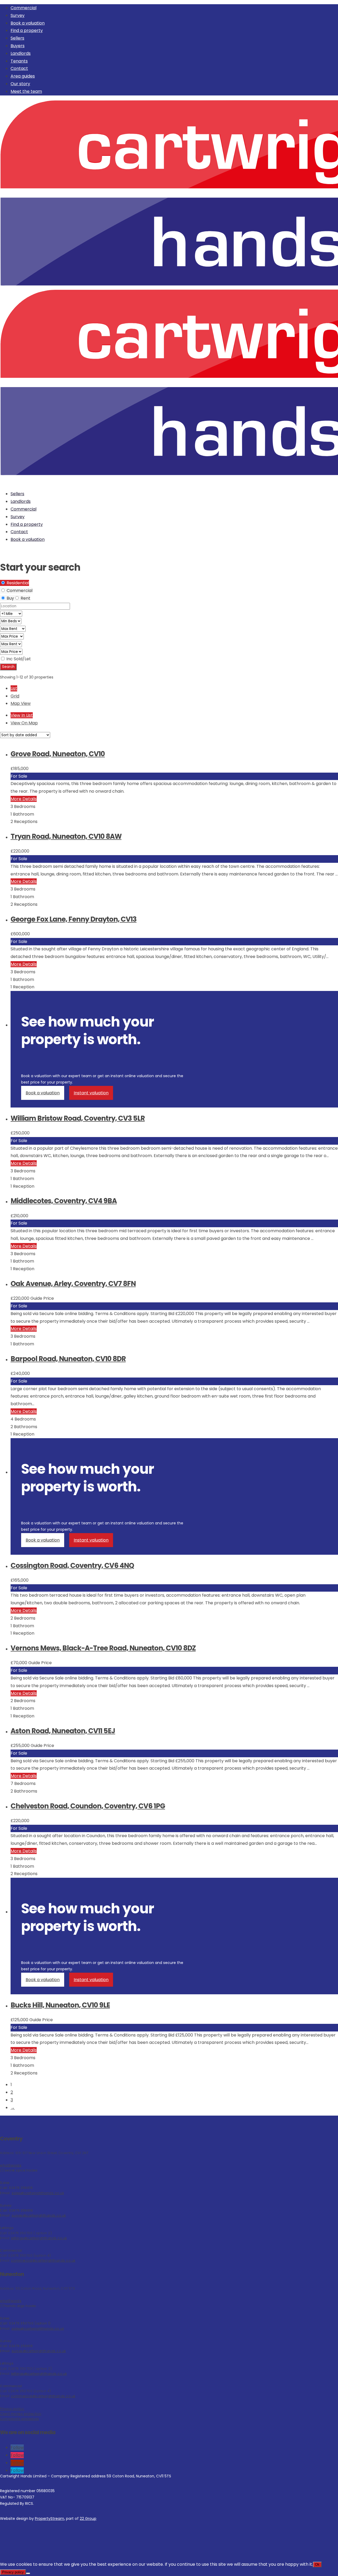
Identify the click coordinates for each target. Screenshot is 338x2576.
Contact (19, 68)
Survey (18, 15)
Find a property (27, 30)
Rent (25, 598)
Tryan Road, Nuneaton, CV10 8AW (66, 836)
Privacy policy (12, 2409)
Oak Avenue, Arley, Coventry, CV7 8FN (73, 1284)
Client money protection (21, 2414)
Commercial (24, 8)
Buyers (18, 46)
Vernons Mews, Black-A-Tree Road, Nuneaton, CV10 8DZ (103, 1648)
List (14, 688)
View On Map (24, 723)
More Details (24, 799)
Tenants (19, 61)
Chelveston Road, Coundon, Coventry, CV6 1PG (88, 1806)
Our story (20, 84)
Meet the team (26, 91)
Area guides (23, 76)
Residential (17, 583)
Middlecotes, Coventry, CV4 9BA (64, 1201)
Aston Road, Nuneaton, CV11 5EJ (63, 1731)
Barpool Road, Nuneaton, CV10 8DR (68, 1359)
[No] (28, 2573)
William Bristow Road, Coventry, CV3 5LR (78, 1118)
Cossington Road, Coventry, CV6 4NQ (72, 1566)
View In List (22, 715)
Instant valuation (91, 1093)
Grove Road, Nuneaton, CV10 (58, 754)
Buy (10, 598)
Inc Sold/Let (18, 659)
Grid (15, 696)
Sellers (17, 38)
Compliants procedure (19, 2419)
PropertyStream (50, 2519)
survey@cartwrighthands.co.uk (39, 2215)
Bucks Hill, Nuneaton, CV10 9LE (60, 2005)
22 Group (88, 2519)
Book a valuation (28, 23)
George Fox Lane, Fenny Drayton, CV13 (74, 919)
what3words (11, 2165)
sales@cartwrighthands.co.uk (38, 2193)
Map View (21, 703)
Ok (317, 2565)
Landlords (21, 53)
